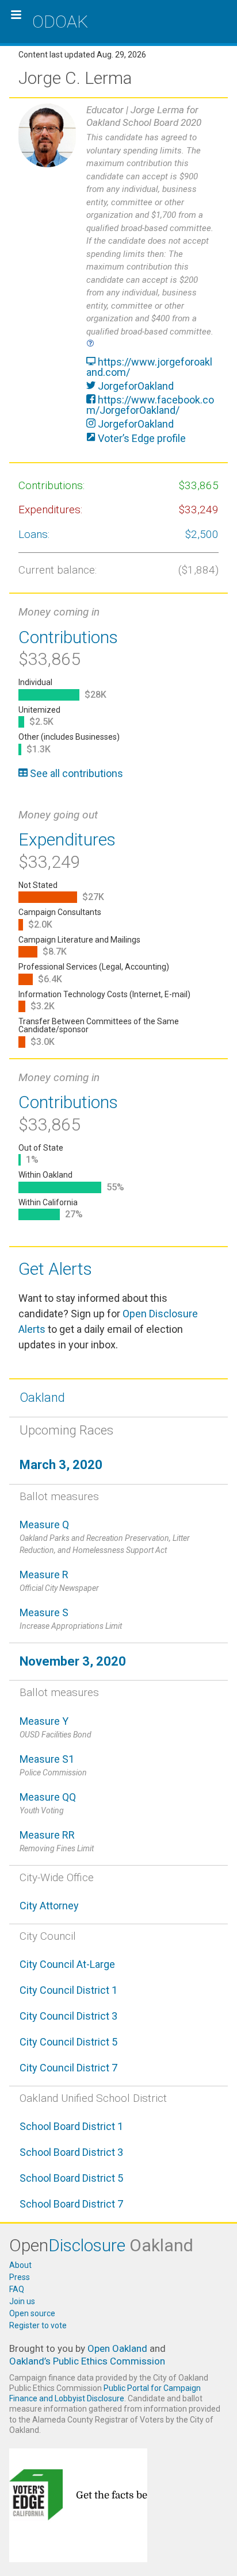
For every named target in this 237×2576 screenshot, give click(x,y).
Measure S (71, 1618)
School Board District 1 (71, 2126)
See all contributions (75, 773)
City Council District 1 (68, 1990)
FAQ (17, 2289)
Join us (22, 2301)
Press (20, 2277)
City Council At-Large (67, 1964)
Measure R (59, 1581)
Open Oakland (117, 2348)
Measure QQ (48, 1803)
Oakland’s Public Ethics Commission (87, 2361)
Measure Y (56, 1727)
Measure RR (57, 1841)
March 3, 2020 (61, 1465)
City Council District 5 (68, 2042)
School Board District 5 (71, 2178)
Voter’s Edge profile (141, 438)
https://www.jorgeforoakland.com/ (149, 367)
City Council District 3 (68, 2016)
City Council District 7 (68, 2068)
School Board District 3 (71, 2152)
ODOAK (60, 22)
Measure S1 (53, 1765)
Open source (32, 2313)
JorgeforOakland (135, 386)
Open (101, 2245)
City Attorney (49, 1906)
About (20, 2265)
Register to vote (38, 2325)
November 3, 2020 (73, 1661)
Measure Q (105, 1537)
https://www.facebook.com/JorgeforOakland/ (150, 405)
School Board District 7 (71, 2204)
